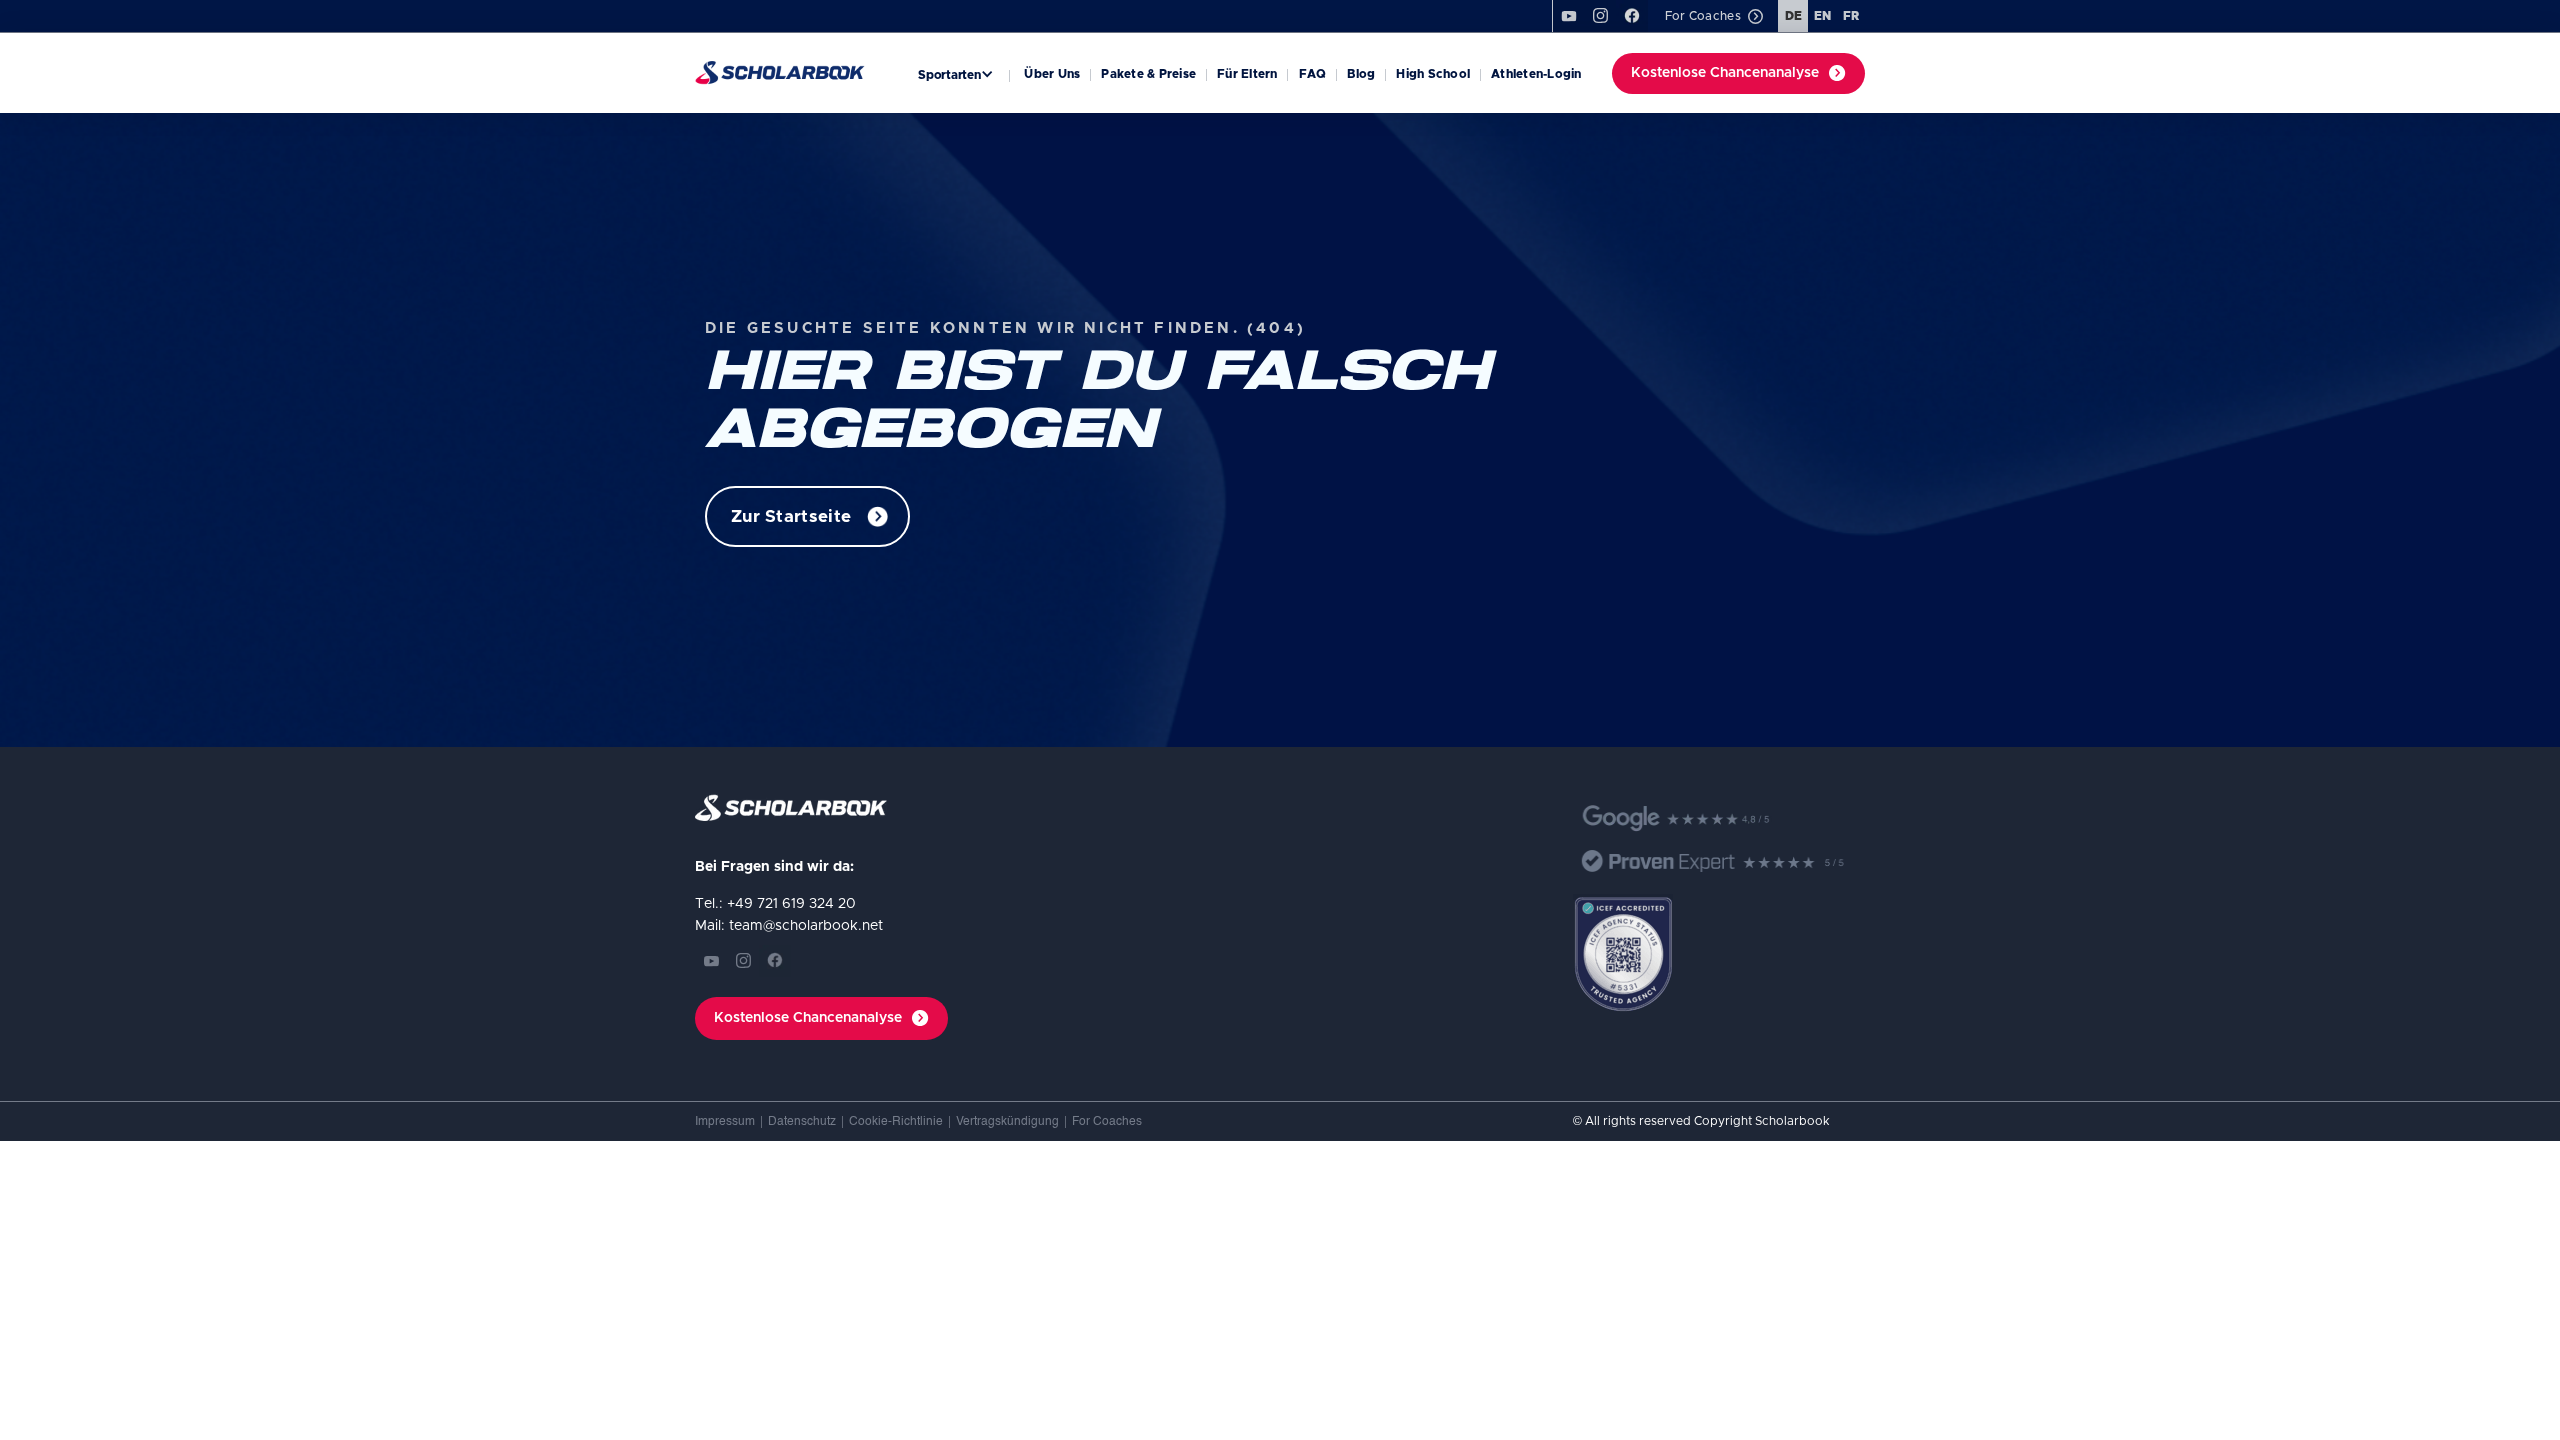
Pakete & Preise (1148, 74)
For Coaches (1107, 1122)
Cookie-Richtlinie (896, 1122)
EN (1822, 16)
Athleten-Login (1536, 74)
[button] (958, 73)
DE (1793, 16)
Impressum (725, 1122)
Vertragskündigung (1007, 1122)
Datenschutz (802, 1122)
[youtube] (1568, 16)
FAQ (1313, 74)
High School (1433, 74)
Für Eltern (1247, 74)
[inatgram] (1600, 16)
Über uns (1052, 74)
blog (1361, 74)
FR (1851, 16)
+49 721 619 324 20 (791, 904)
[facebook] (1632, 16)
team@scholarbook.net (806, 926)
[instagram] (743, 961)
